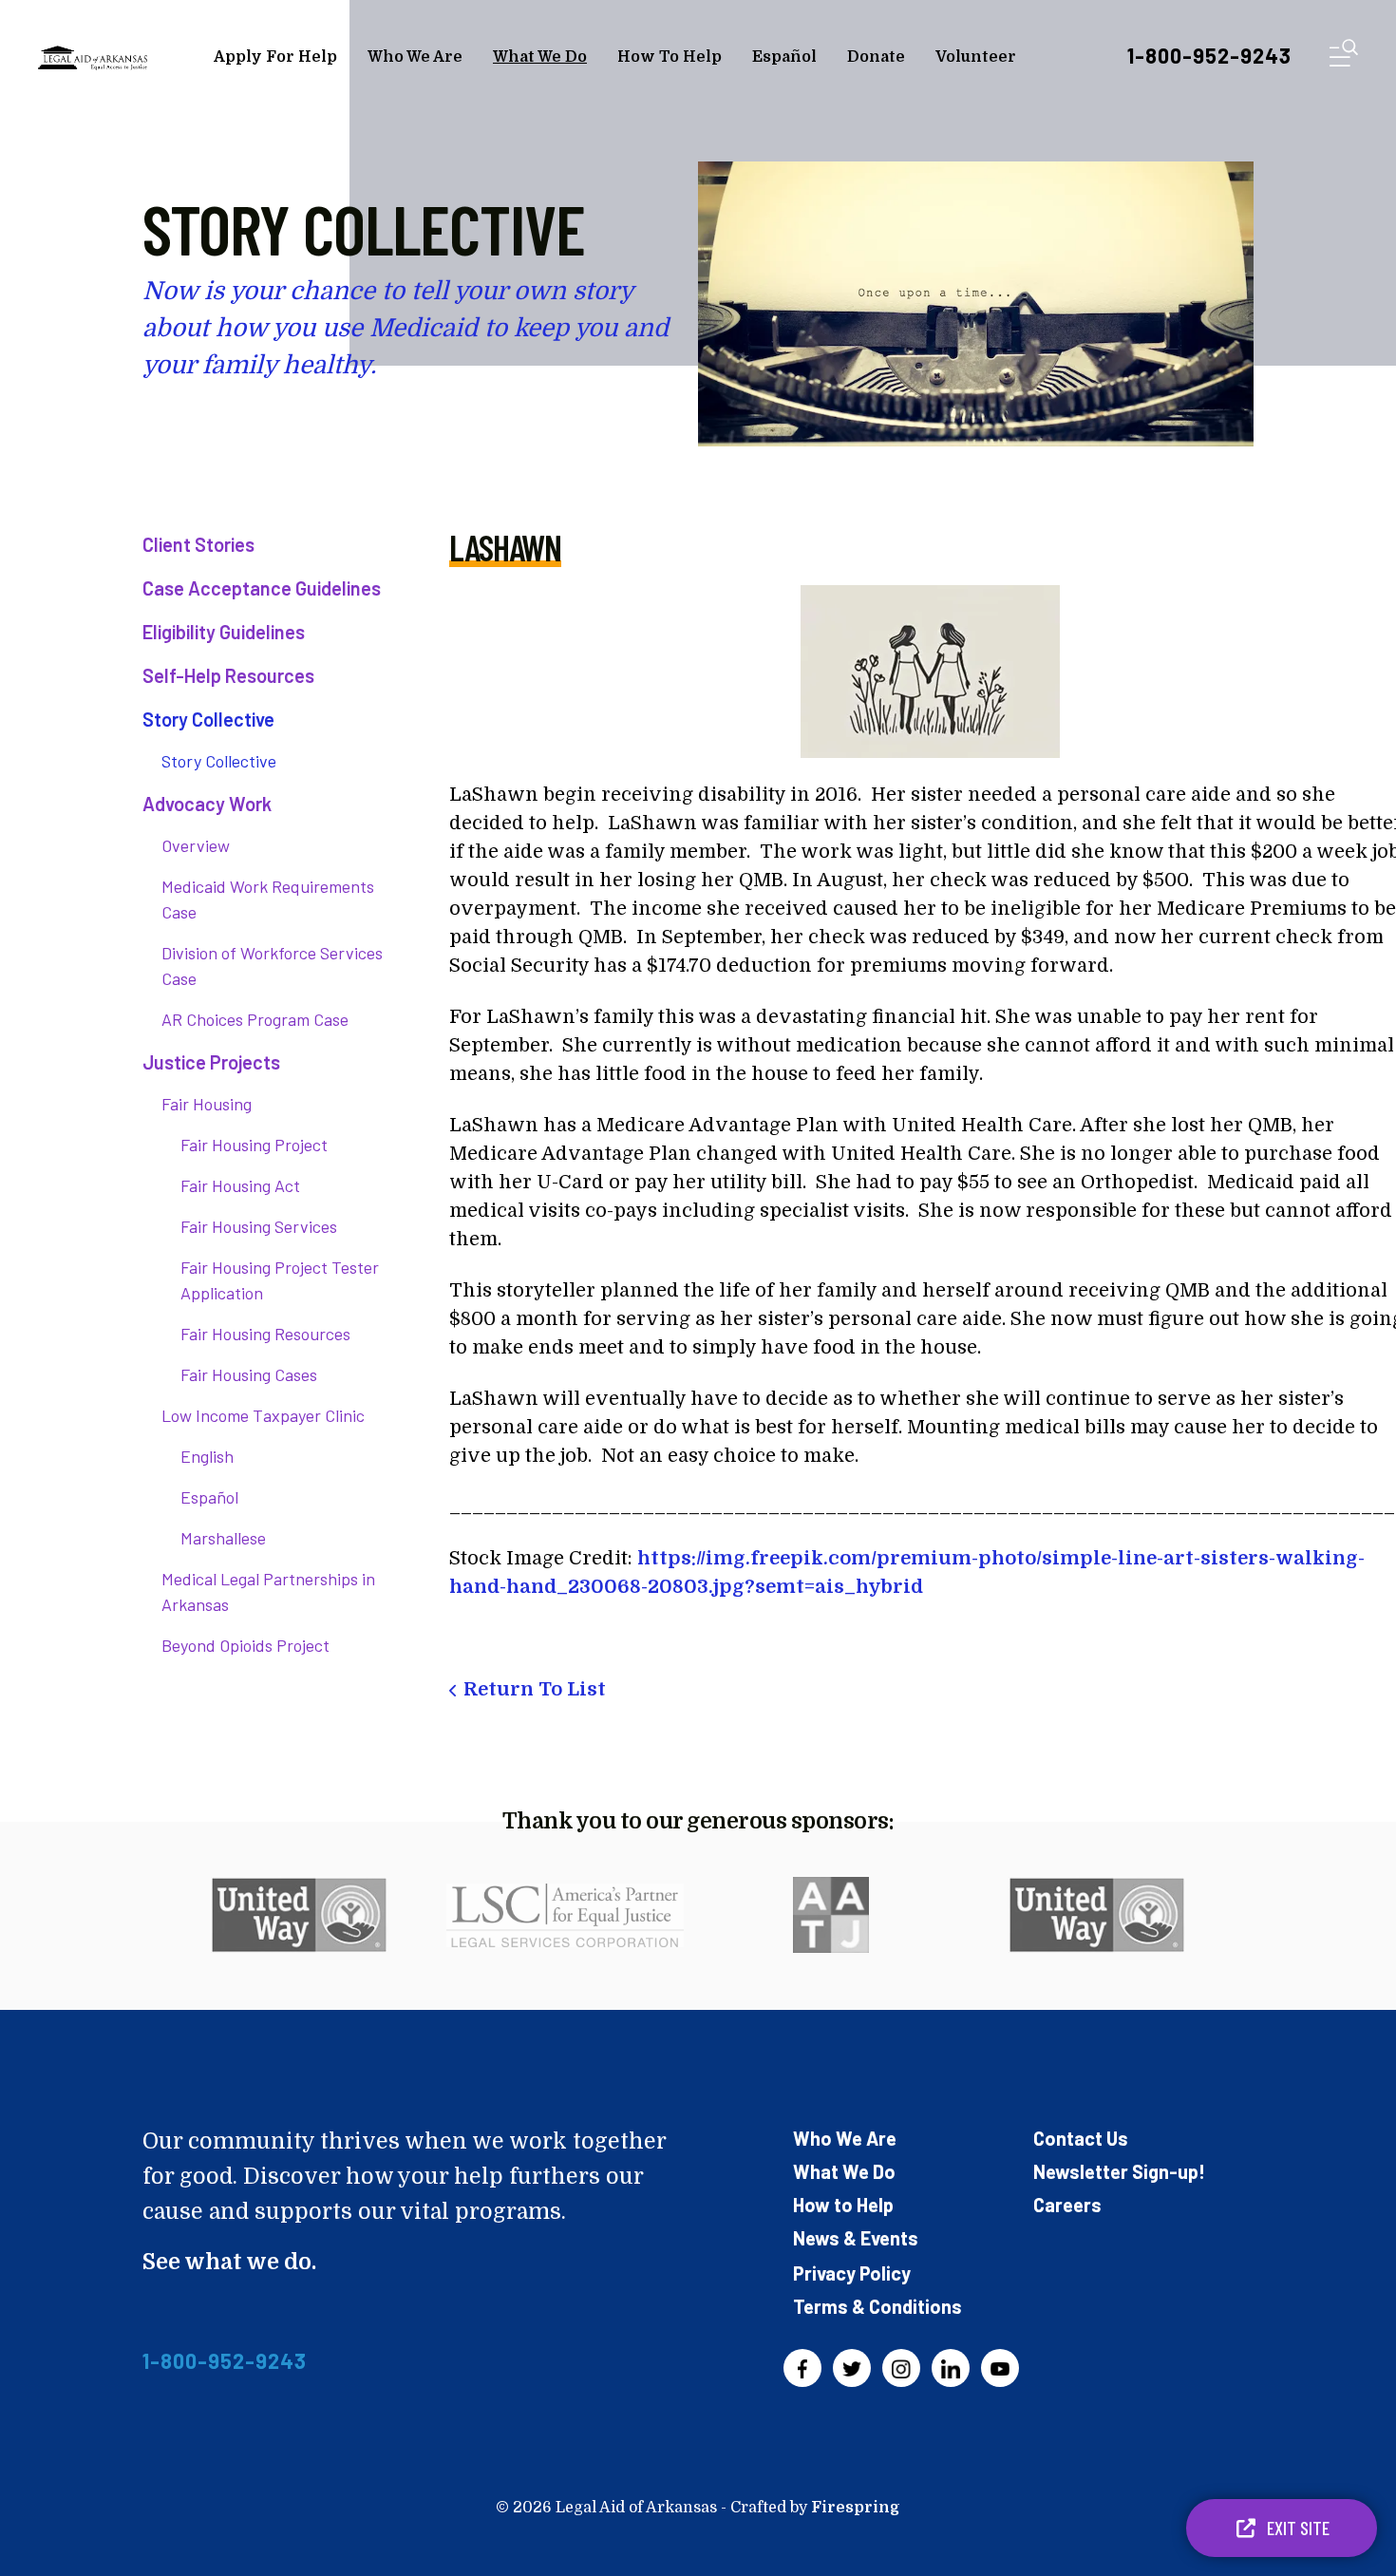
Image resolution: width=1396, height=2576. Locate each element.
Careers (1067, 2205)
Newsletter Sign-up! (1119, 2171)
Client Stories (198, 544)
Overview (196, 845)
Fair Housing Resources (265, 1334)
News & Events (856, 2238)
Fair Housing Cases (249, 1374)
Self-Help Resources (228, 675)
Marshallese (223, 1538)
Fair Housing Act (240, 1185)
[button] (1344, 57)
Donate (876, 57)
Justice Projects (211, 1062)
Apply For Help (275, 57)
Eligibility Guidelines (224, 632)
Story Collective (208, 719)
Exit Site (1296, 2528)
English (207, 1456)
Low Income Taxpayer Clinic (263, 1415)
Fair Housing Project (254, 1145)
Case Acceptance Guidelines (262, 588)
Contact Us (1081, 2138)
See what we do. (229, 2262)
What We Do (540, 57)
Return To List (535, 1689)
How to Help (843, 2205)
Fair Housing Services (259, 1226)
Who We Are (415, 57)
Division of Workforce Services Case (272, 966)
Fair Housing (207, 1104)
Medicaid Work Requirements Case (268, 899)
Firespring (856, 2508)
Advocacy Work (207, 804)
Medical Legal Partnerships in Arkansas (268, 1591)
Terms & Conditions (877, 2306)
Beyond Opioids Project (245, 1645)
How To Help (670, 57)
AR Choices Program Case (255, 1019)
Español (784, 57)
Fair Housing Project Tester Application (280, 1280)
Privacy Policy (852, 2273)
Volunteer (976, 57)
